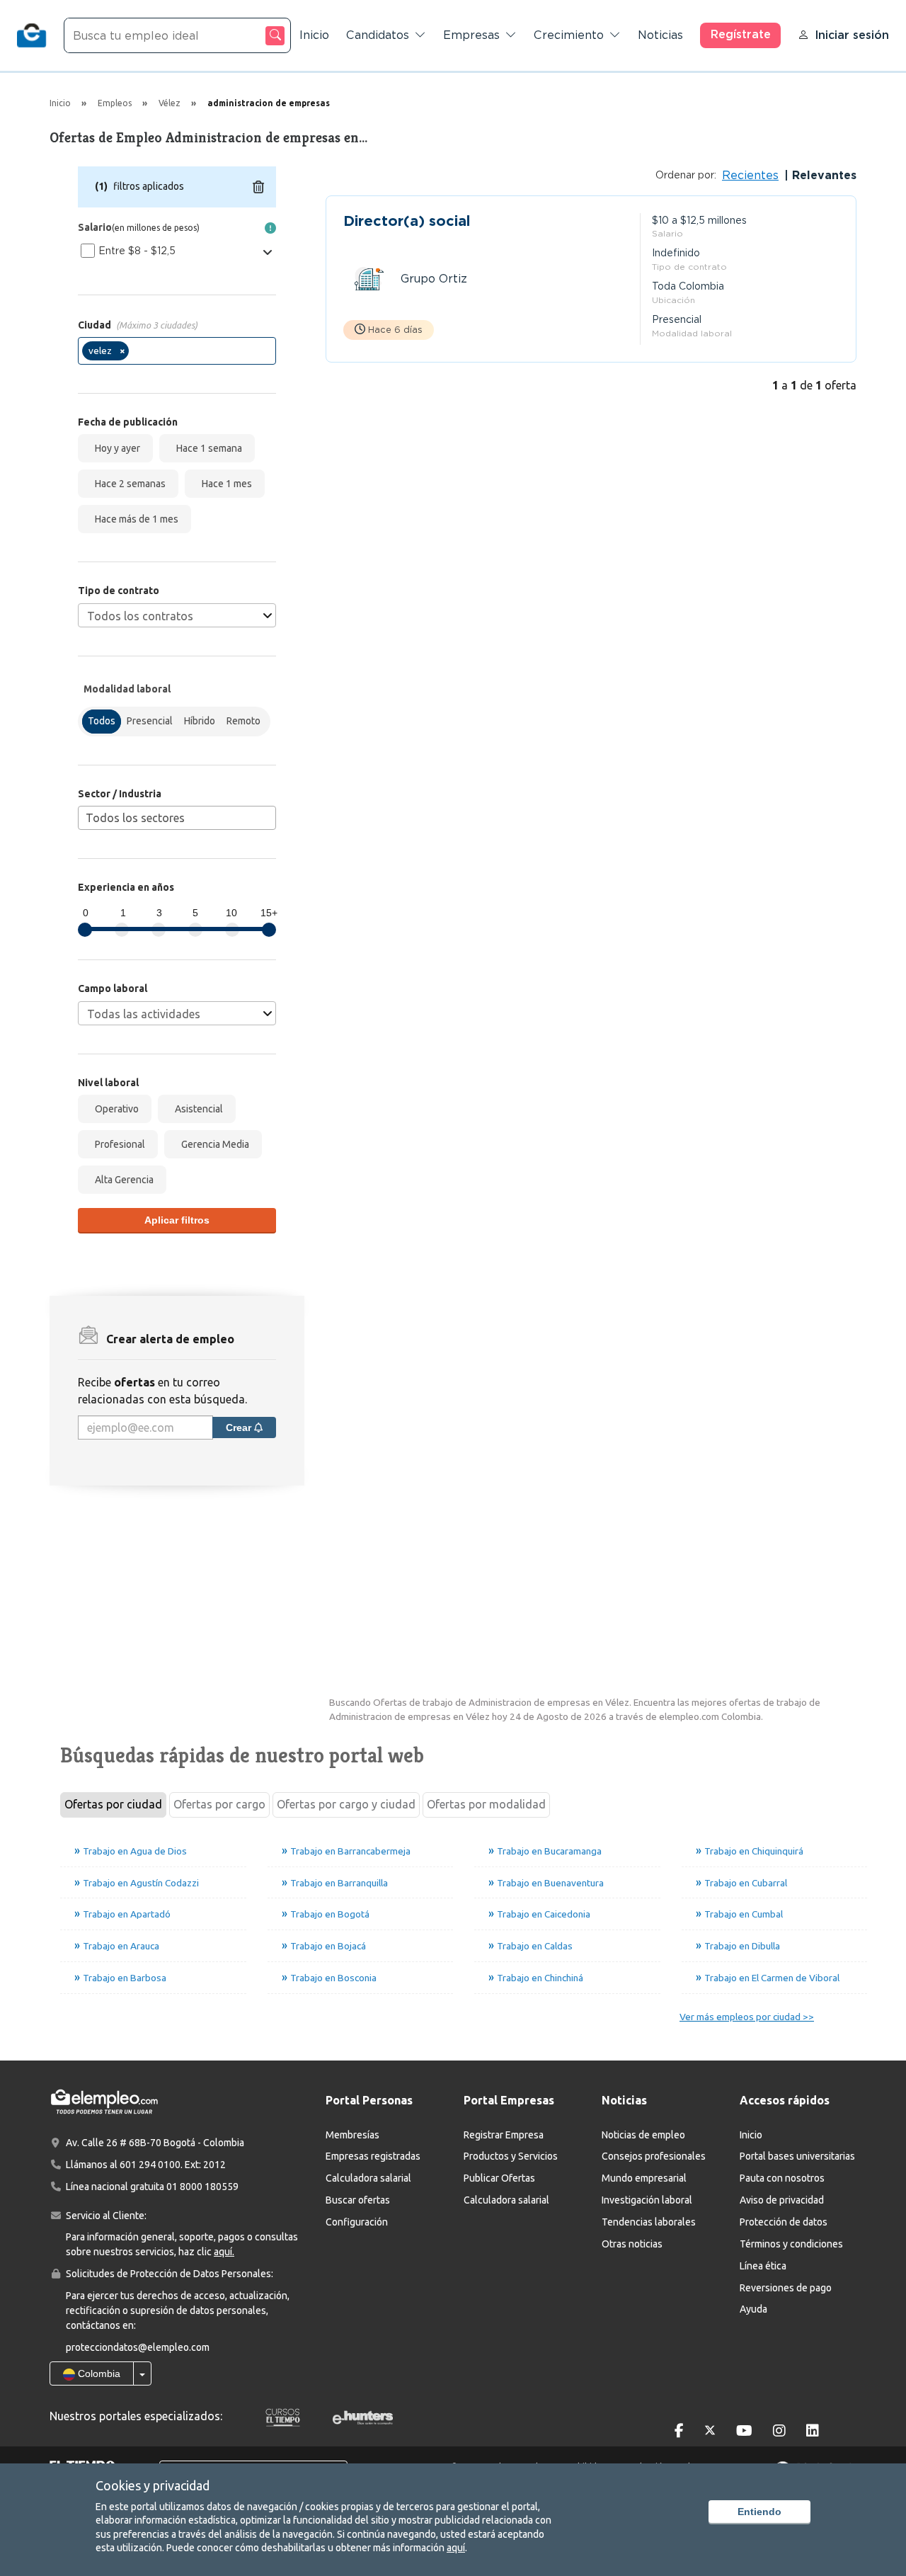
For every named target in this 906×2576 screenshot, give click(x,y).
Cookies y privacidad (153, 2485)
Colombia (98, 2373)
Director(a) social (407, 221)
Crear (240, 1427)
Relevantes (822, 175)
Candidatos (378, 35)
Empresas (471, 35)
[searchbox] (137, 354)
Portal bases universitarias (797, 2156)
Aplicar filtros (177, 1220)
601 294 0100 (150, 2165)
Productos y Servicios (511, 2156)
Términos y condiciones (791, 2244)
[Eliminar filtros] (258, 187)
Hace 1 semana (207, 448)
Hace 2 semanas (128, 484)
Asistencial (197, 1109)
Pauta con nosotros (782, 2178)
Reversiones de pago (786, 2288)
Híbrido (200, 721)
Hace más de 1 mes (134, 519)
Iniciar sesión (852, 35)
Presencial (150, 721)
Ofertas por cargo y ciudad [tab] (346, 1804)
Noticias (660, 35)
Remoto (243, 721)
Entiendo (759, 2512)
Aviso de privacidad (782, 2200)
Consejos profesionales (654, 2156)
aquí (456, 2548)
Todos (102, 721)
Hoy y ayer (115, 448)
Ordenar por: (686, 175)
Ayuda (753, 2309)
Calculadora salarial (368, 2178)
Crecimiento (569, 35)
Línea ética (763, 2266)
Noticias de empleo (643, 2135)
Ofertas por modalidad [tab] (486, 1804)
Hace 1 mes (225, 484)
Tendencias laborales (649, 2222)
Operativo (115, 1109)
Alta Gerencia (122, 1180)
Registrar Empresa (504, 2135)
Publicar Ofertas (499, 2178)
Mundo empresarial (644, 2178)
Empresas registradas (373, 2156)
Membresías (352, 2135)
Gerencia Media (213, 1144)
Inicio (314, 35)
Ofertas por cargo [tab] (219, 1804)
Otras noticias (632, 2244)
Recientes (750, 175)
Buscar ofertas (358, 2200)
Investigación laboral (647, 2200)
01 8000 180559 (202, 2187)
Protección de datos (784, 2222)
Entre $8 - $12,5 (137, 251)
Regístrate (741, 34)
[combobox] (177, 351)
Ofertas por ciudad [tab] (113, 1804)
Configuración (357, 2222)
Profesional (118, 1144)
